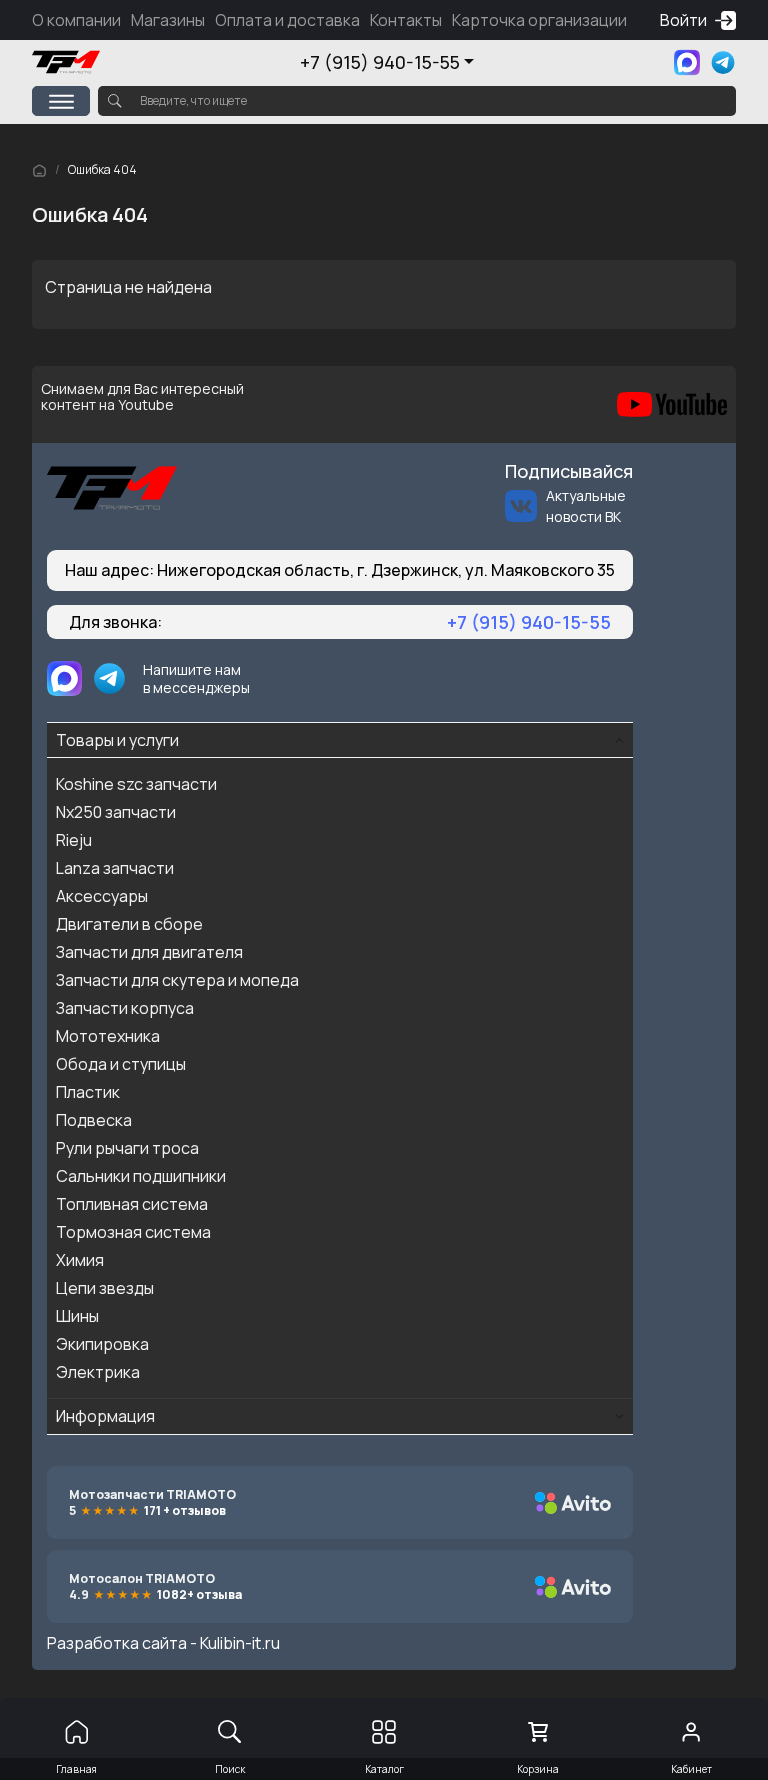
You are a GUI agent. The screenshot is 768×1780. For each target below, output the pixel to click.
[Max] (687, 62)
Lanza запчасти (115, 868)
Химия (80, 1260)
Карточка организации (539, 20)
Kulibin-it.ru (240, 1643)
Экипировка (102, 1344)
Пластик (88, 1092)
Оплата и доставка (287, 20)
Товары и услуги (117, 740)
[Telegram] (723, 62)
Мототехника (108, 1036)
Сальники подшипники (141, 1176)
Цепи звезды (105, 1288)
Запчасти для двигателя (149, 952)
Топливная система (132, 1204)
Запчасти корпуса (125, 1008)
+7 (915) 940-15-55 (380, 62)
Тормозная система (133, 1232)
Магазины (168, 20)
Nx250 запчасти (116, 812)
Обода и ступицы (121, 1064)
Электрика (98, 1372)
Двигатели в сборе (129, 924)
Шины (77, 1316)
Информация (105, 1416)
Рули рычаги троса (127, 1148)
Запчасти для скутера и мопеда (177, 980)
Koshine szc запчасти (136, 784)
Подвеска (94, 1120)
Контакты (406, 20)
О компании (76, 20)
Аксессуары (102, 896)
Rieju (74, 840)
